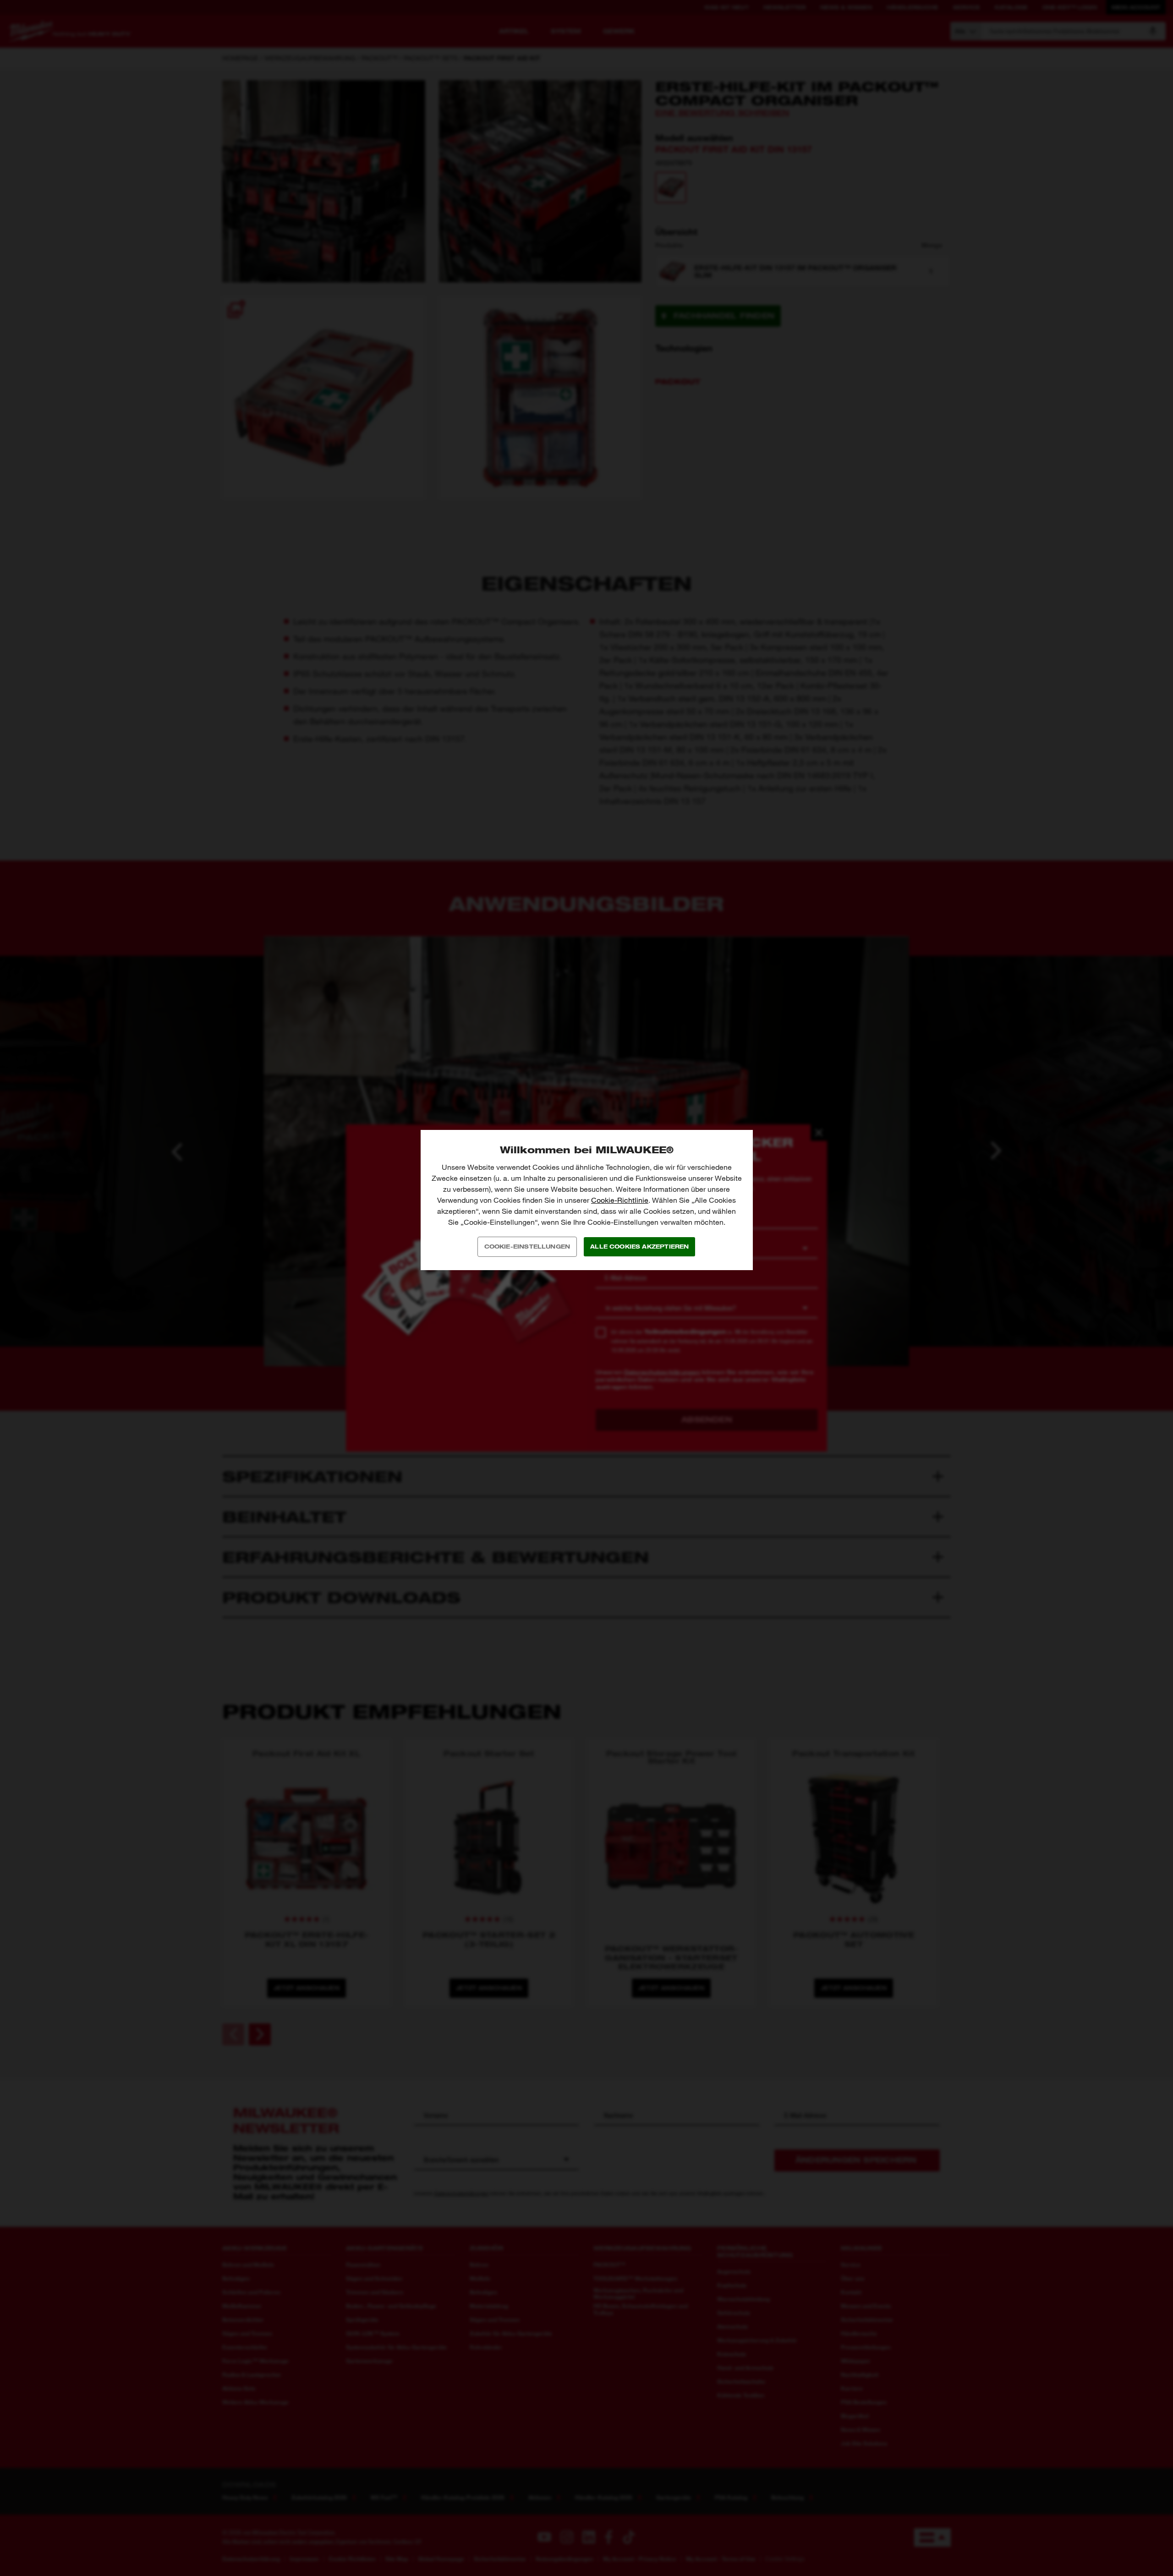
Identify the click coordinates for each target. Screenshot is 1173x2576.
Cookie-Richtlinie (620, 1200)
